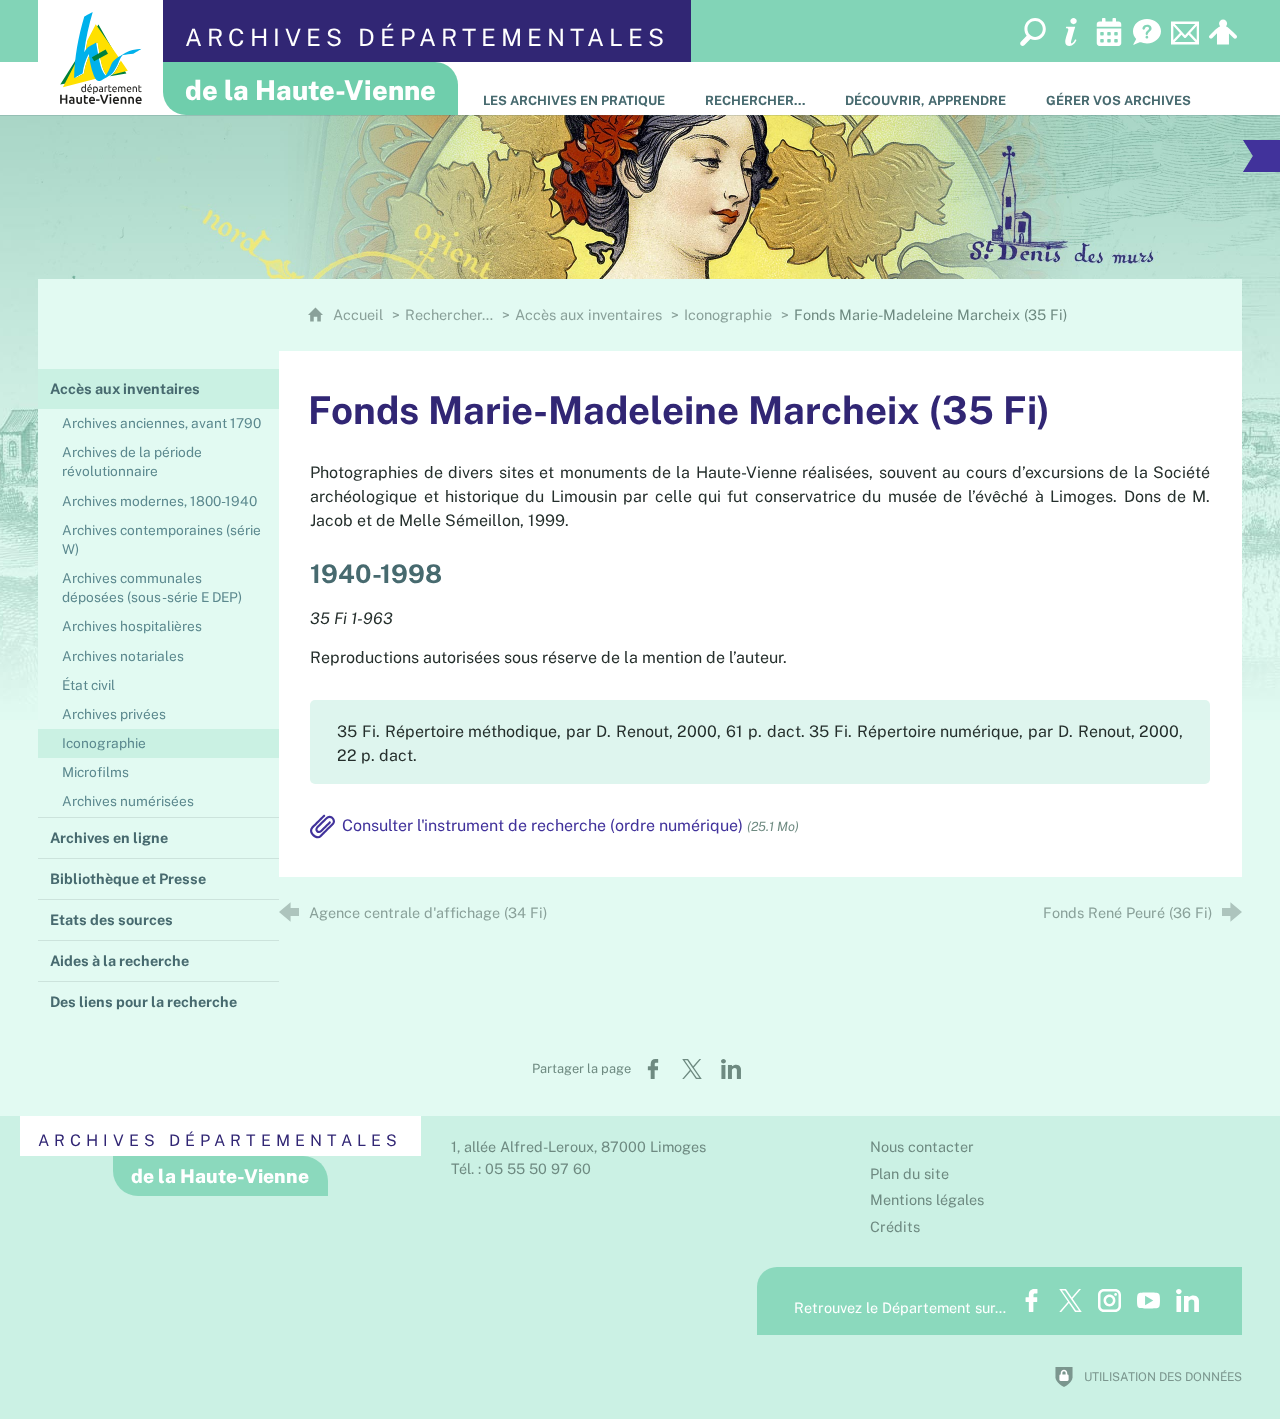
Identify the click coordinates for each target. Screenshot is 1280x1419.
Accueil (360, 314)
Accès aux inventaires (588, 314)
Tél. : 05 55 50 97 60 (521, 1168)
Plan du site (909, 1173)
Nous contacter (922, 1146)
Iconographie (728, 314)
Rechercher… (449, 314)
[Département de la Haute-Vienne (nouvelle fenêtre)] (100, 57)
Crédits (895, 1226)
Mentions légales (927, 1199)
